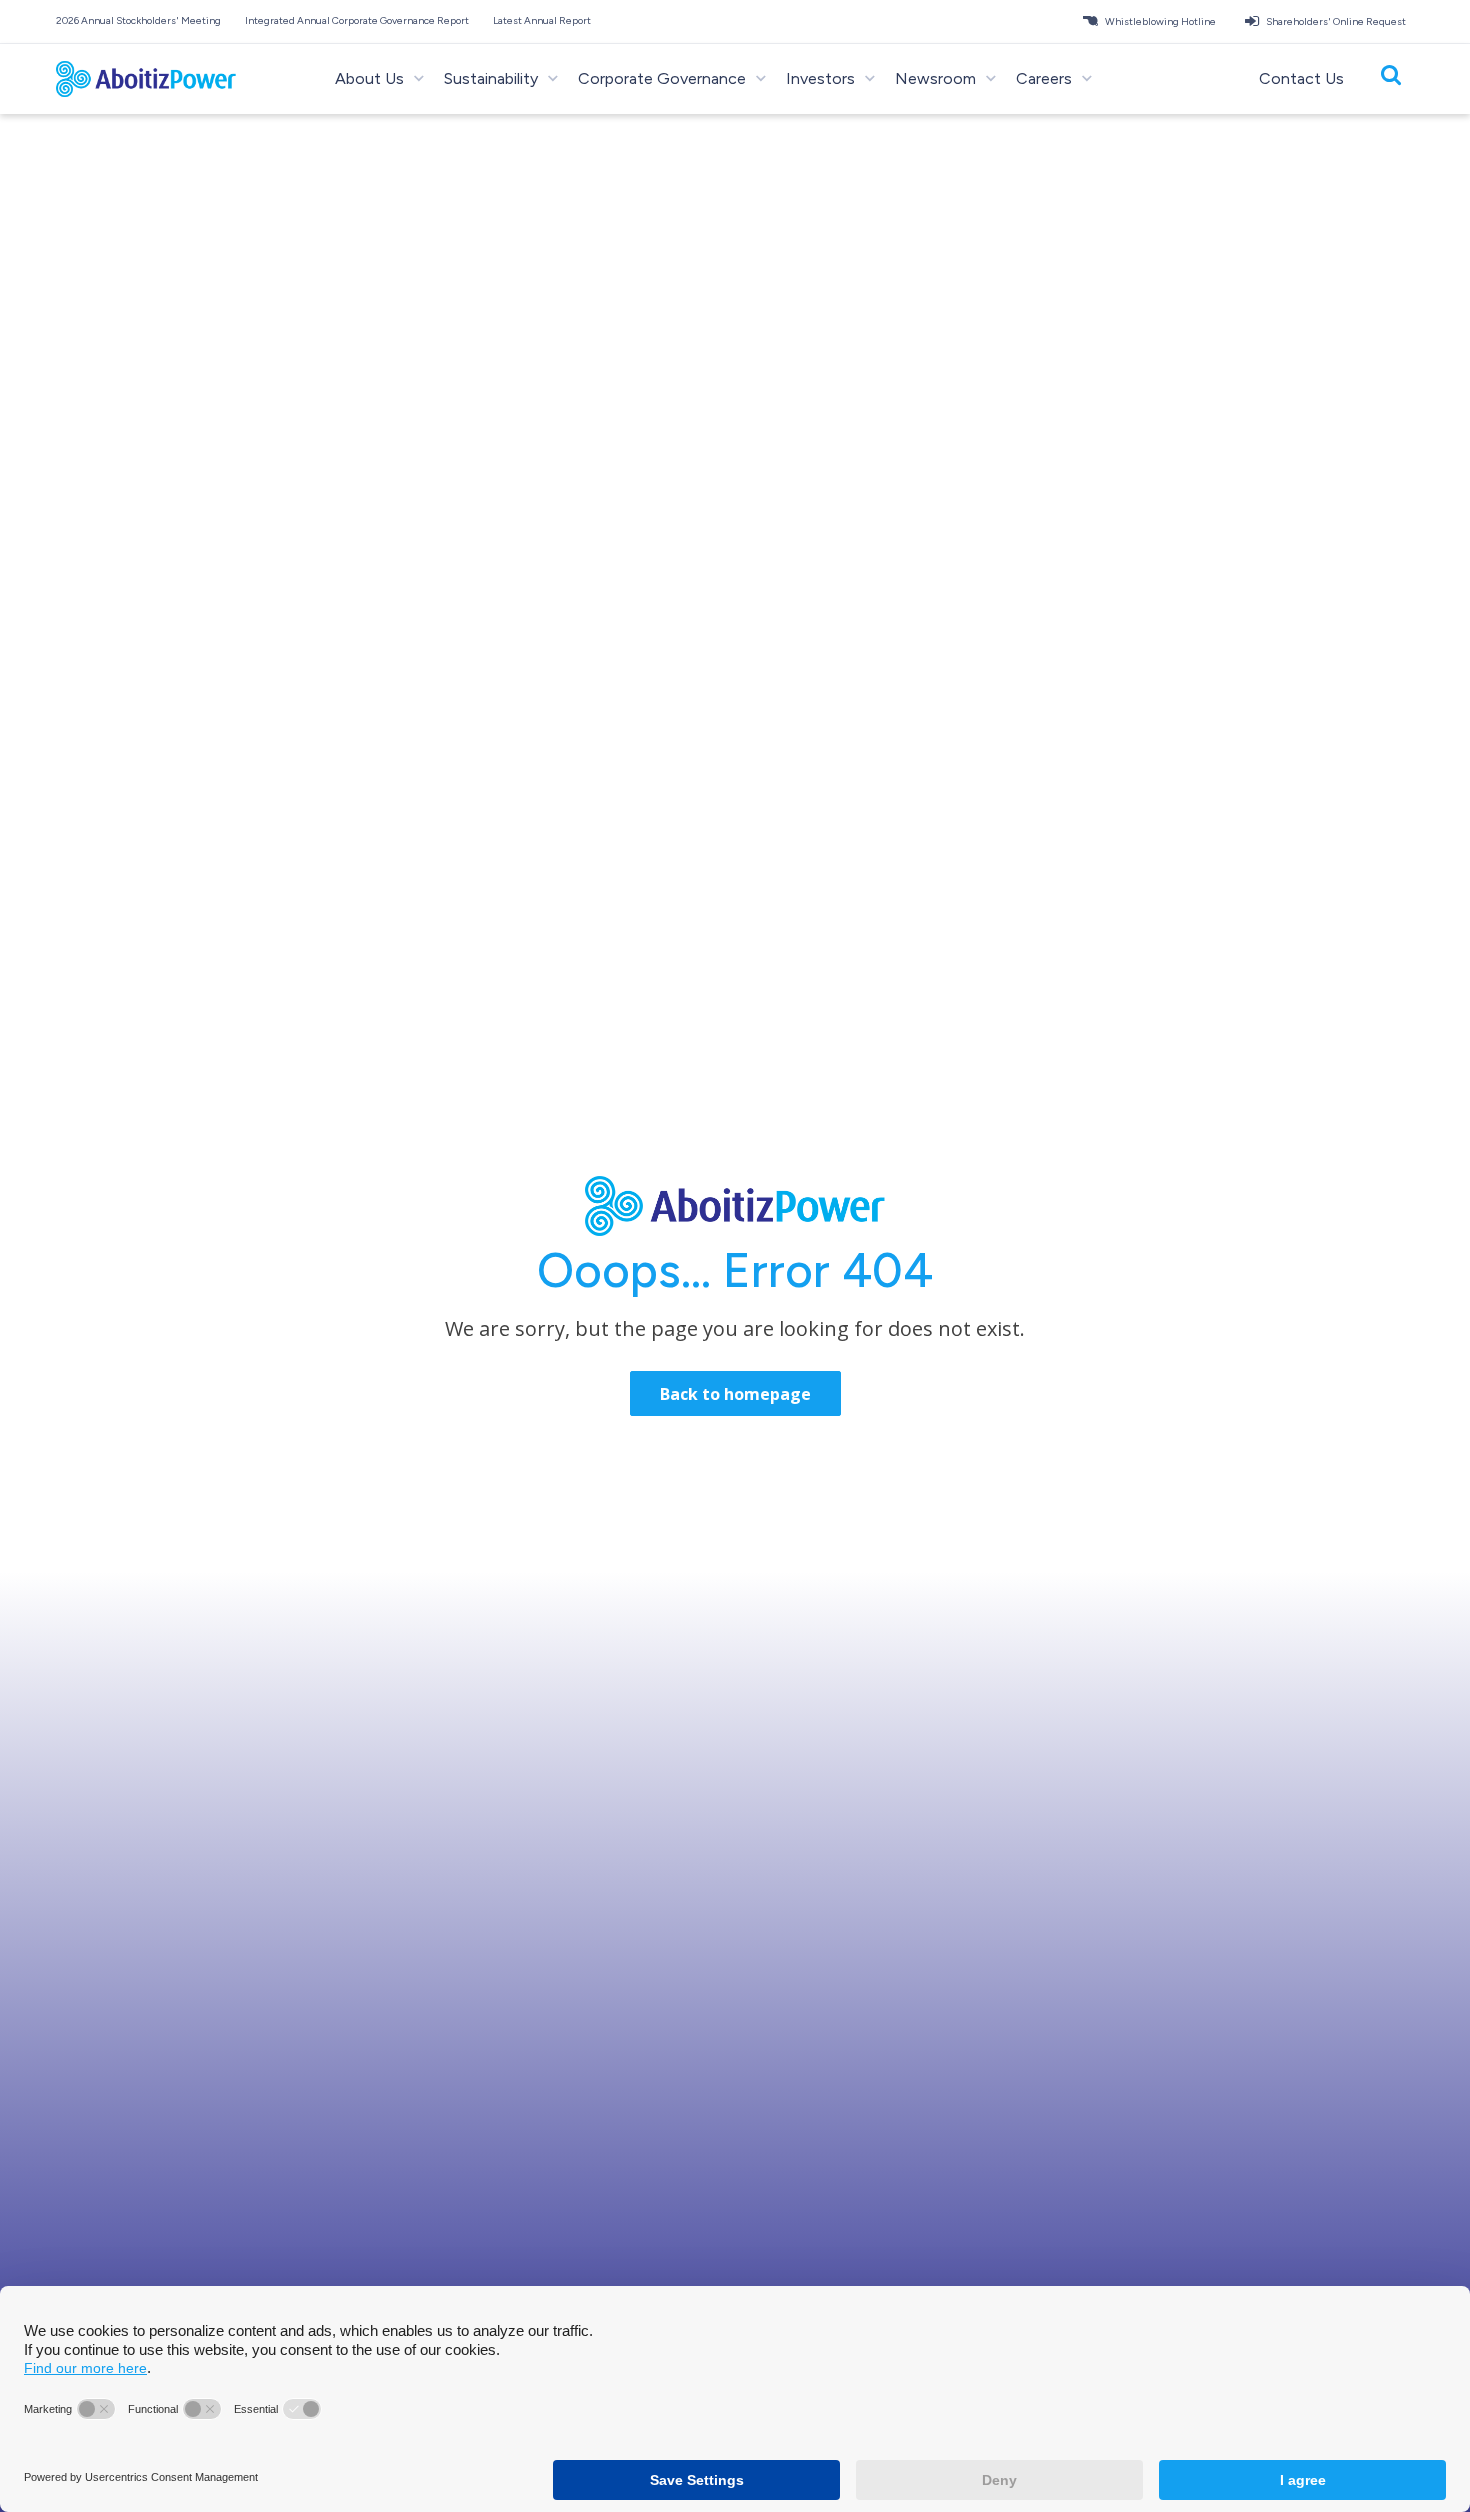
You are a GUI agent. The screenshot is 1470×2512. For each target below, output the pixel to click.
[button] (142, 21)
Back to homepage (735, 1394)
